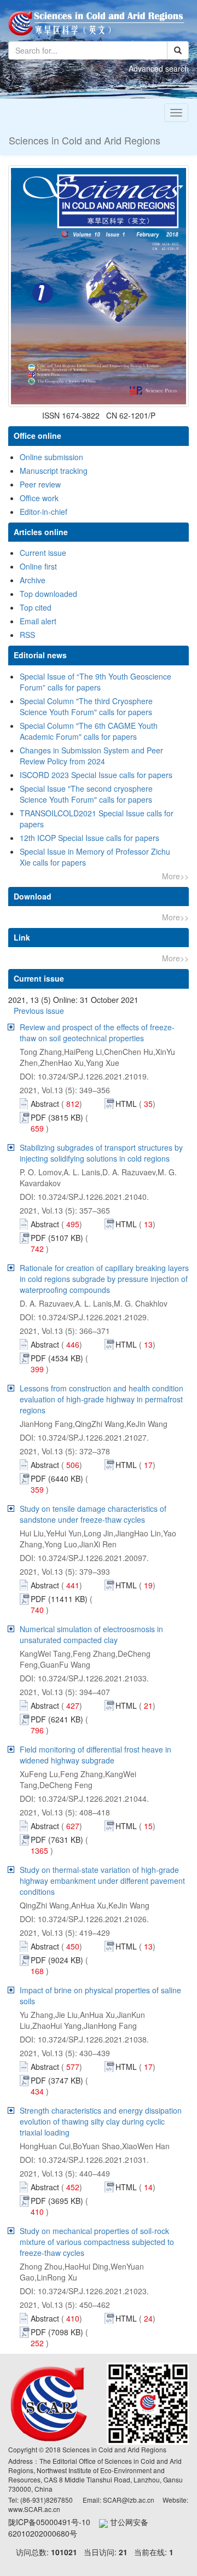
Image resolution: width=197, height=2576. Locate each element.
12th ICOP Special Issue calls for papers (89, 838)
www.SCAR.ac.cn (34, 2509)
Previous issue (39, 1011)
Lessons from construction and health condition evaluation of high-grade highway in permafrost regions (102, 1399)
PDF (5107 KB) (57, 1238)
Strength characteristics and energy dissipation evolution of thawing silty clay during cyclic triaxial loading (101, 2121)
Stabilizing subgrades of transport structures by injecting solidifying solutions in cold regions (101, 1153)
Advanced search (159, 68)
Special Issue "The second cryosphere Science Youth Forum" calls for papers (86, 794)
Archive (33, 580)
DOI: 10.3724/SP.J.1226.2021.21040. (84, 1197)
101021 (64, 2552)
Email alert (38, 621)
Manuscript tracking (54, 471)
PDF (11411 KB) (59, 1599)
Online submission (51, 457)
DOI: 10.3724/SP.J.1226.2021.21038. (84, 2039)
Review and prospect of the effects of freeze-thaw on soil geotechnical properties (97, 1032)
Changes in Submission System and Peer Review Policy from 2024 (91, 756)
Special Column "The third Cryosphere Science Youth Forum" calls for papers (86, 706)
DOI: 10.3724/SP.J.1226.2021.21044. (84, 1798)
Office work (39, 498)
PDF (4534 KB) (57, 1358)
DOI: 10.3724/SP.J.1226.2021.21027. (84, 1437)
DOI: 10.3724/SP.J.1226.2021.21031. (84, 2160)
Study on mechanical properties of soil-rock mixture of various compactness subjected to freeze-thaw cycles (97, 2242)
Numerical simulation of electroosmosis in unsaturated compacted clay (91, 1634)
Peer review (40, 484)
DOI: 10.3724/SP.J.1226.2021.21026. (84, 1919)
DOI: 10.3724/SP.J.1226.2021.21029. (84, 1317)
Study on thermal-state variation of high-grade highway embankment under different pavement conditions (102, 1881)
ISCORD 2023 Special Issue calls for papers (96, 775)
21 (123, 2552)
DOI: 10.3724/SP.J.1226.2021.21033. (84, 1678)
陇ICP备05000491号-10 (54, 2522)
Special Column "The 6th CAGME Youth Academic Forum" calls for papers (89, 731)
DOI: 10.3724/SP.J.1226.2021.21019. (84, 1076)
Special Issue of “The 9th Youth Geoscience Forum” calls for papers (95, 682)
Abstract (46, 1104)
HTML (126, 1104)
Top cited (36, 607)
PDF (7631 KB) (57, 1840)
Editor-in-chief (44, 512)
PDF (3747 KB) (57, 2080)
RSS (27, 635)
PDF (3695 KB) (57, 2201)
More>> (175, 876)
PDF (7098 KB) (57, 2332)
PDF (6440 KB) (57, 1478)
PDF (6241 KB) (57, 1719)
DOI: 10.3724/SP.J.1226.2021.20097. (84, 1558)
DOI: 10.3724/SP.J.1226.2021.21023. (84, 2291)
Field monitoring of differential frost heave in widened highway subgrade (95, 1755)
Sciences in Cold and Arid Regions (85, 140)
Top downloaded (48, 594)
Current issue (43, 553)
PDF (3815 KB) (57, 1117)
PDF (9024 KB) (57, 1960)
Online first (38, 566)
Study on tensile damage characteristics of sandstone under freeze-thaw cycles (93, 1514)
